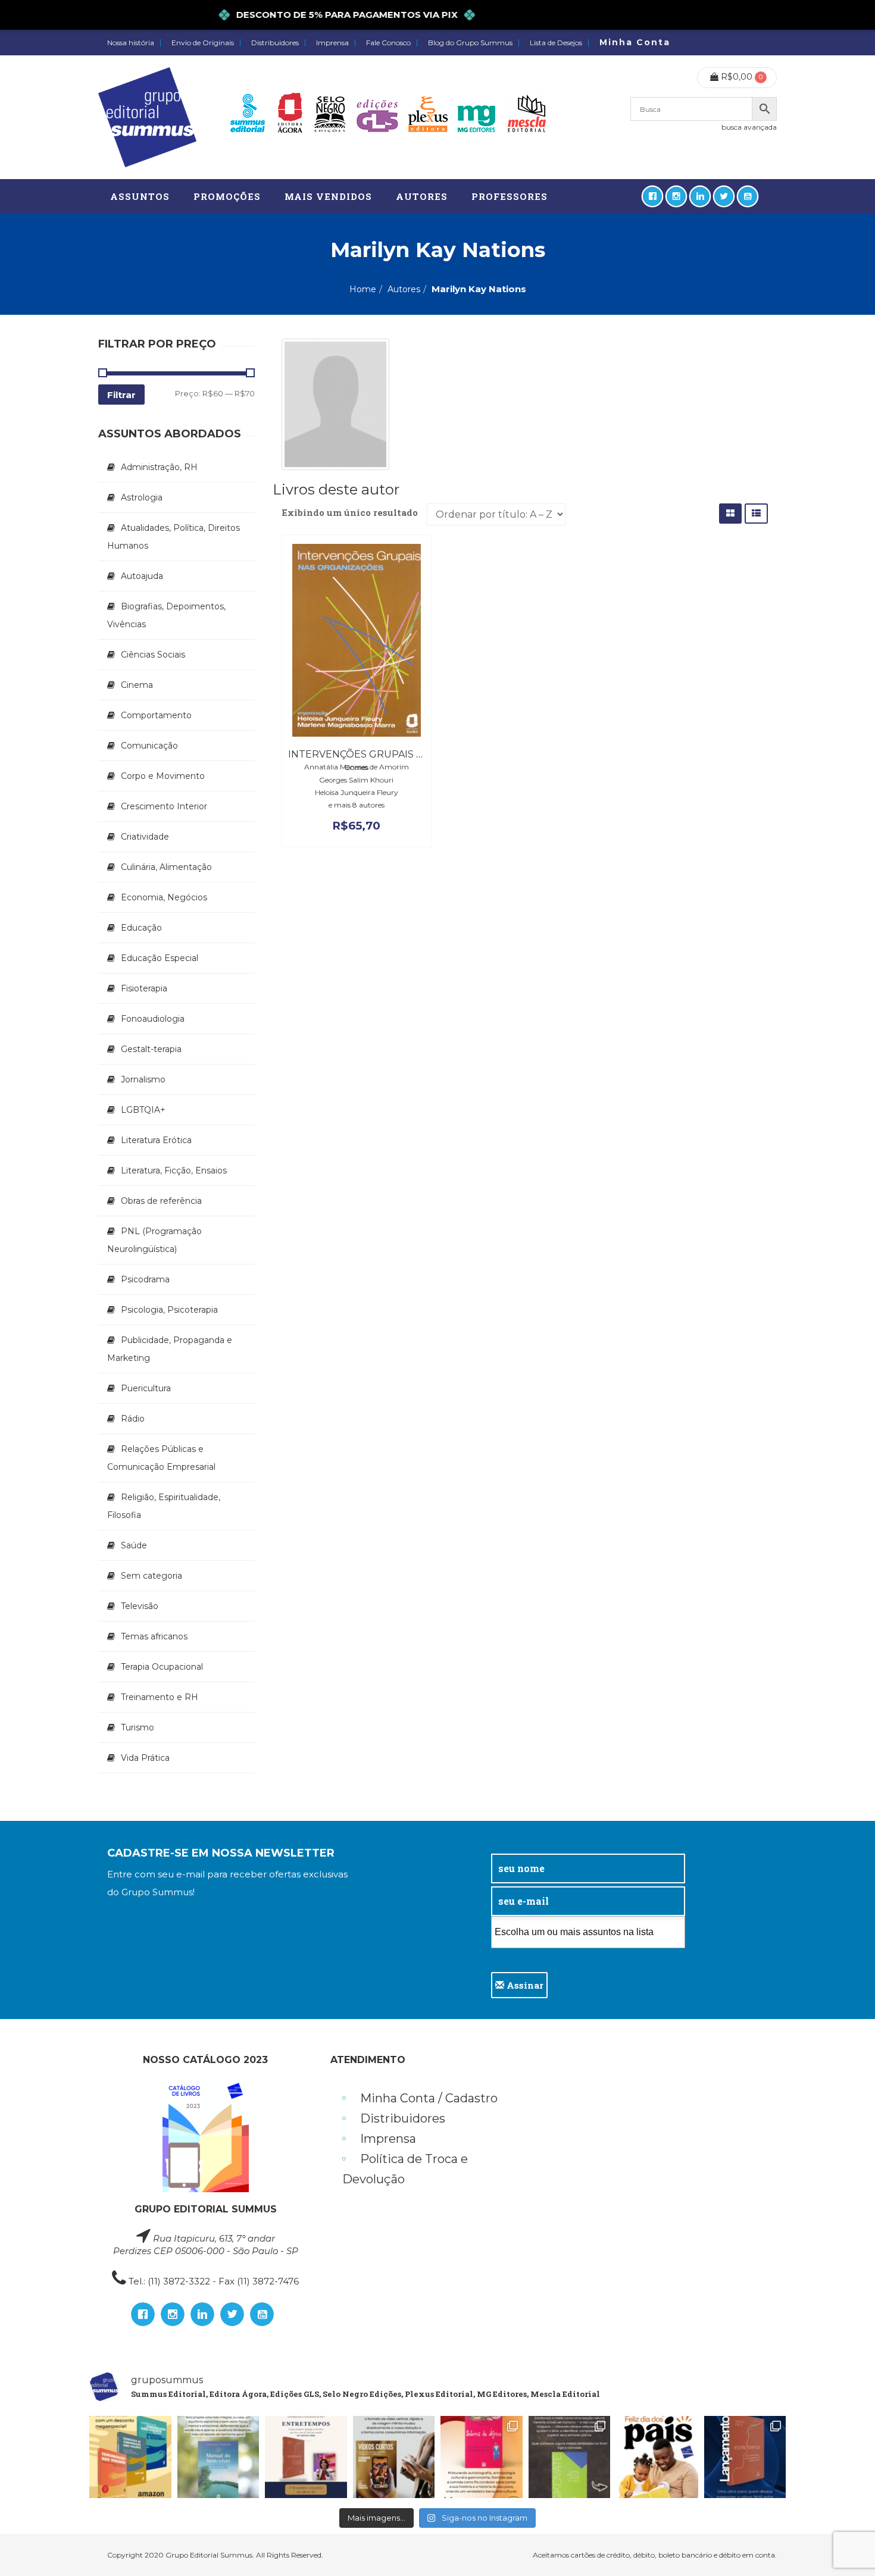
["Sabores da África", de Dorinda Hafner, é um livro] (482, 2457)
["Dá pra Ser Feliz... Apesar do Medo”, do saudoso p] (570, 2457)
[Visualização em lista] (756, 513)
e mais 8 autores (357, 805)
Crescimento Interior (164, 806)
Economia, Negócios (164, 897)
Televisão (140, 1606)
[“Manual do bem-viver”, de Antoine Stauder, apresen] (218, 2457)
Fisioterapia (144, 988)
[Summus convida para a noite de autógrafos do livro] (306, 2457)
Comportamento (156, 715)
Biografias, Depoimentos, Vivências (166, 615)
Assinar (524, 1985)
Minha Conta (635, 42)
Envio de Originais (203, 43)
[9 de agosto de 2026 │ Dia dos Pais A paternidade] (657, 2457)
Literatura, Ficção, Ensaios (174, 1170)
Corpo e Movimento (163, 776)
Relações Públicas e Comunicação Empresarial (161, 1458)
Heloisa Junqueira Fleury (357, 792)
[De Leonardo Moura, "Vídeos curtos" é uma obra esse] (394, 2457)
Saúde (134, 1545)
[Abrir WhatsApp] (845, 2546)
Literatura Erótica (156, 1140)
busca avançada (749, 127)
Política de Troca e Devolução (405, 2169)
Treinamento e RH (160, 1697)
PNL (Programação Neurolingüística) (154, 1240)
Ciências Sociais (153, 655)
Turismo (137, 1727)
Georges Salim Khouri (356, 780)
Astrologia (142, 497)
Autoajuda (142, 576)
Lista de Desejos (556, 43)
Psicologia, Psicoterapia (169, 1310)
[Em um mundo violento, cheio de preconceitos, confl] (130, 2457)
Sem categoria (151, 1576)
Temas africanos (154, 1636)
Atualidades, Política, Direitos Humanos (174, 537)
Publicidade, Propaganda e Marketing (170, 1349)
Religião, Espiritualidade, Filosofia (164, 1506)
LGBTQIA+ (143, 1110)
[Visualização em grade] (730, 513)
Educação (141, 928)
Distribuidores (275, 43)
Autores (404, 289)
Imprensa (332, 43)
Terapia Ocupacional (162, 1667)
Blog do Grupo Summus (470, 43)
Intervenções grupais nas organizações (404, 754)
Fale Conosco (388, 43)
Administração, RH (159, 467)
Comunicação (149, 746)
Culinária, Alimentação (166, 867)
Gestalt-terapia (151, 1049)
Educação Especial (160, 958)
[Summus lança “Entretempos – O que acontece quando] (745, 2457)
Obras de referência (161, 1201)
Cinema (137, 685)
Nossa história (131, 43)
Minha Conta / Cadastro (429, 2098)
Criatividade (145, 837)
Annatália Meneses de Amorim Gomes (357, 767)
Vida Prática (145, 1758)
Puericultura (146, 1388)
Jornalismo (143, 1079)
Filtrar (121, 395)
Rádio (133, 1419)
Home (363, 289)
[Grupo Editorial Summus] (147, 117)
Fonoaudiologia (153, 1019)
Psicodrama (145, 1279)
